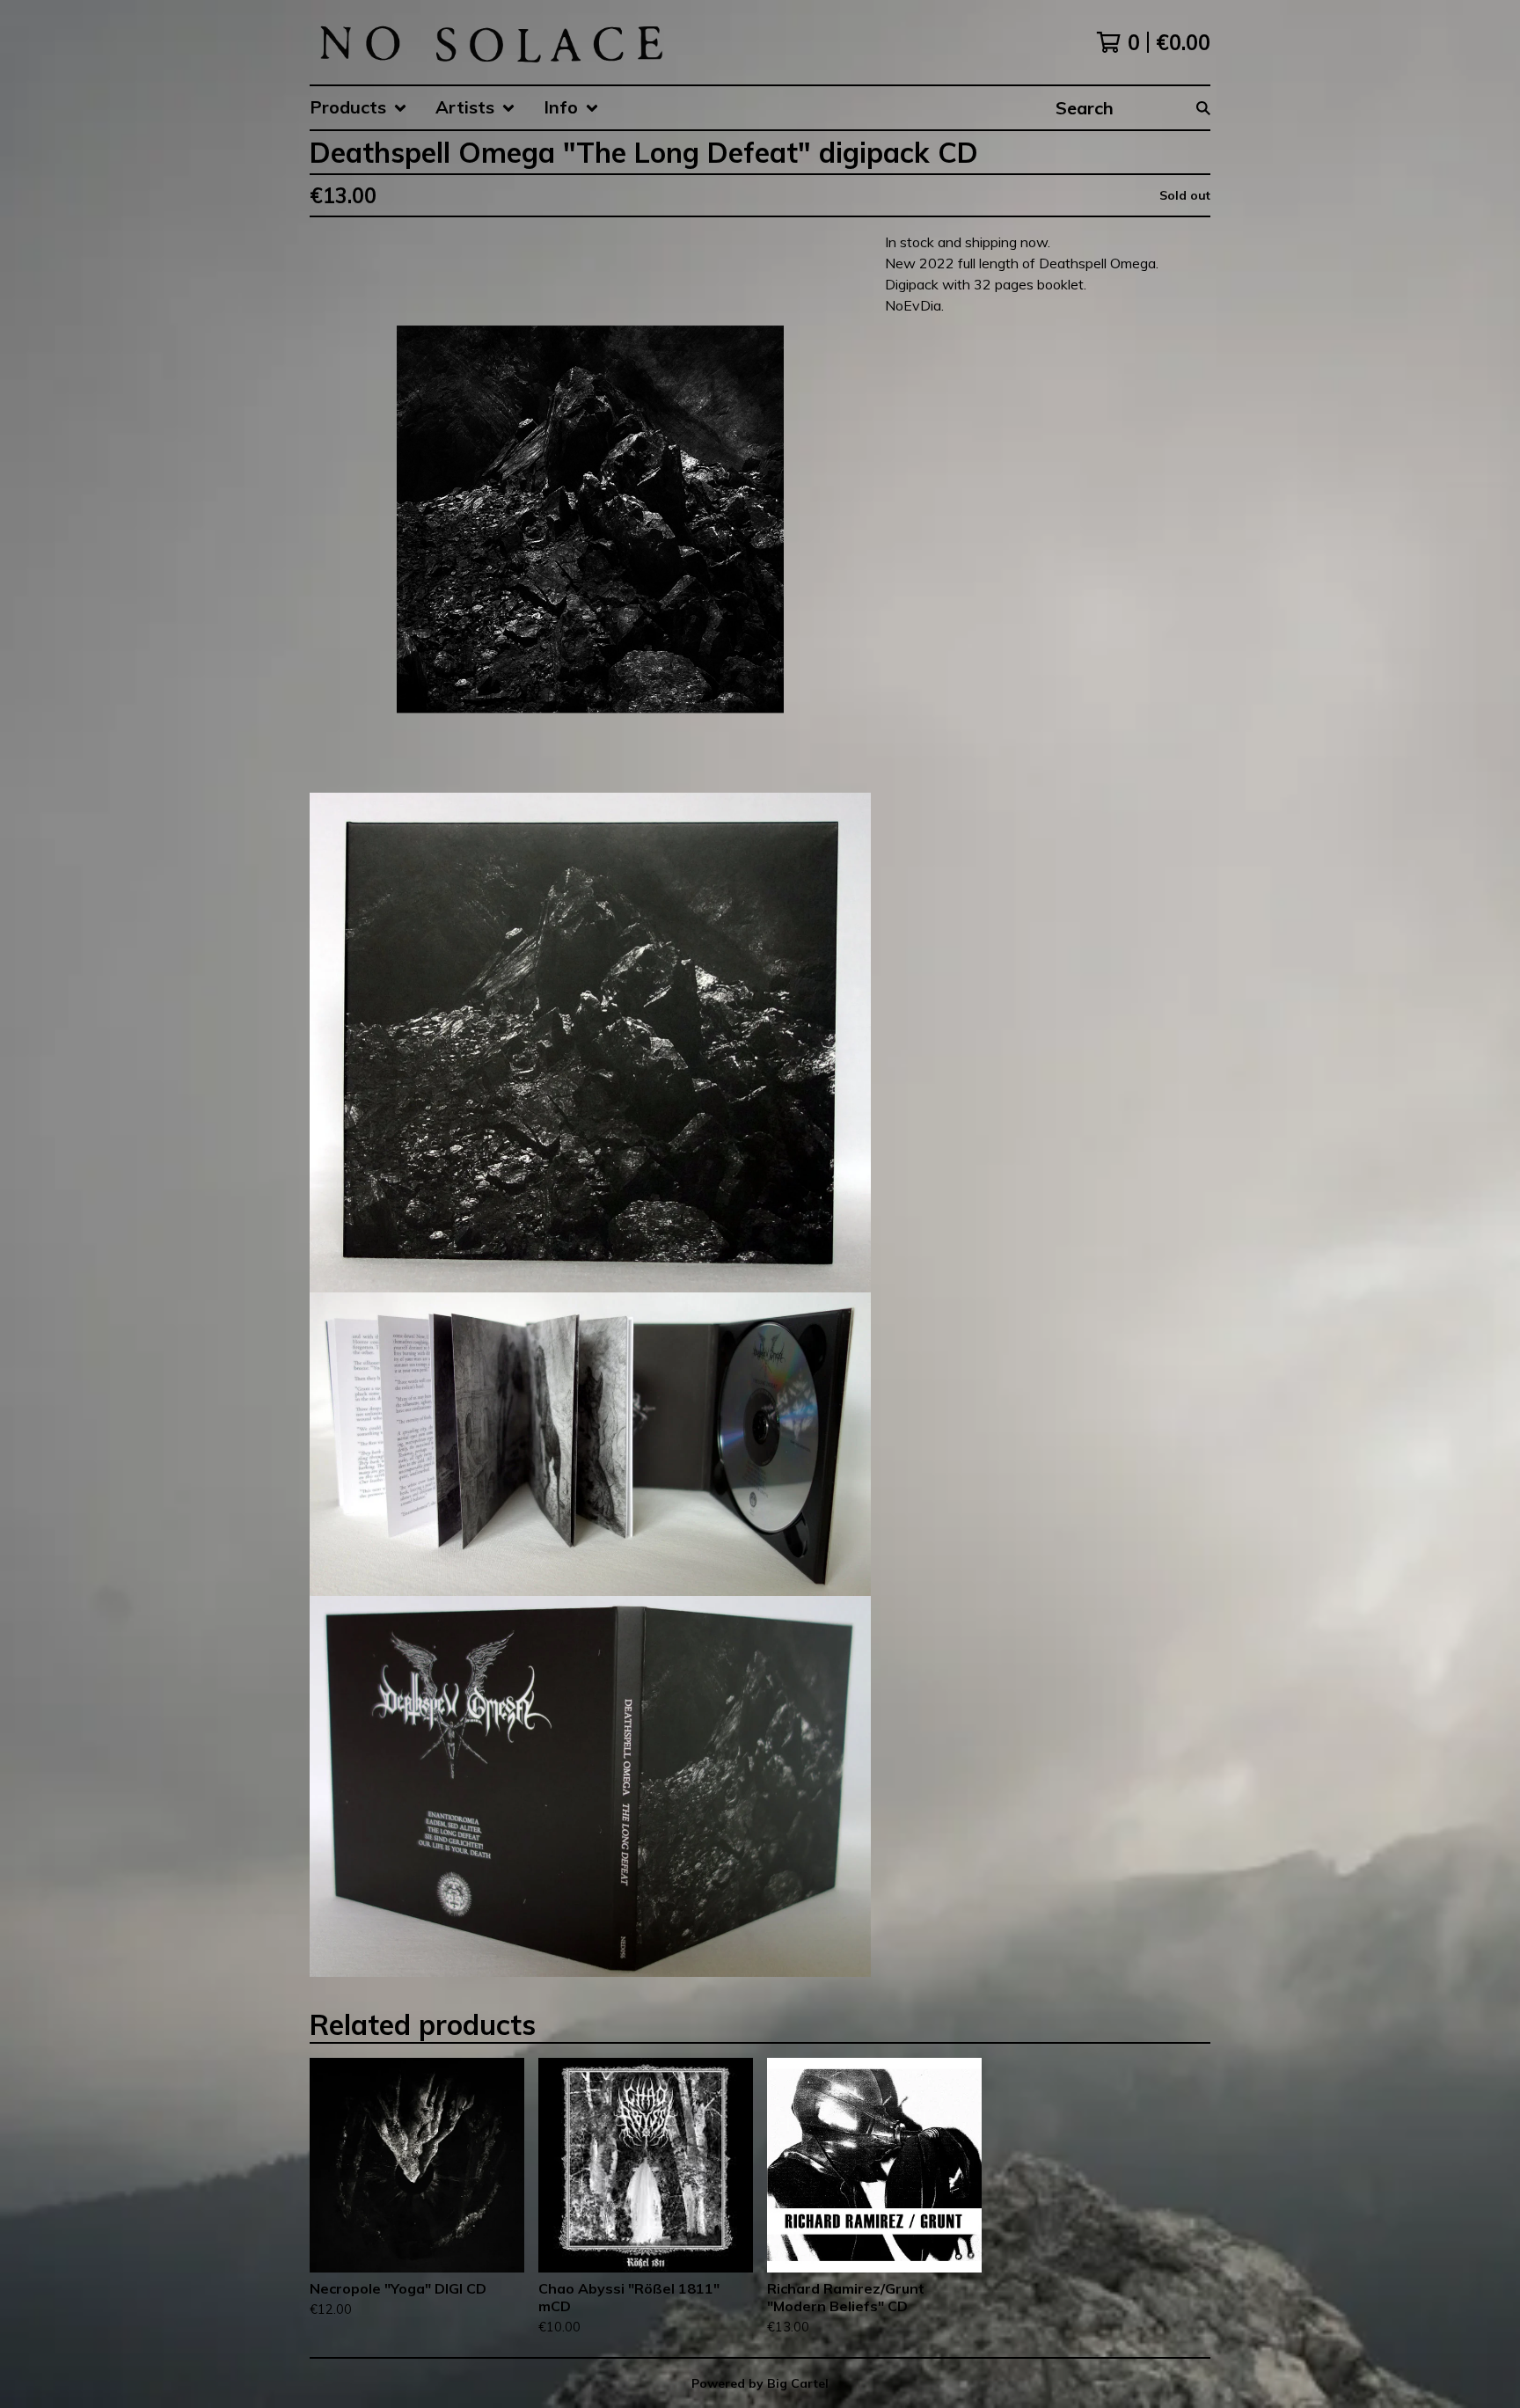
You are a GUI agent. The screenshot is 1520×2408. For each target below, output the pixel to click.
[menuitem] (358, 108)
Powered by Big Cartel (760, 2383)
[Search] (1203, 108)
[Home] (490, 42)
